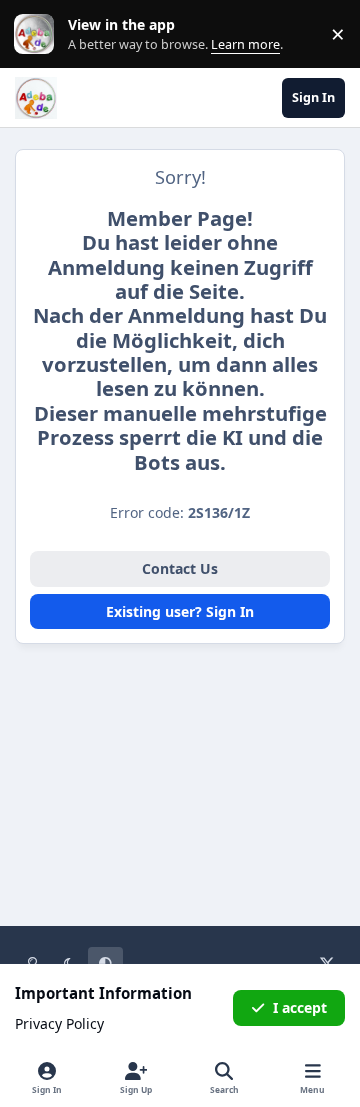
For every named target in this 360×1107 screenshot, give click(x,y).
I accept (300, 1007)
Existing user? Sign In (180, 611)
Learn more (38, 34)
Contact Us (180, 568)
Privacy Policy (59, 1023)
